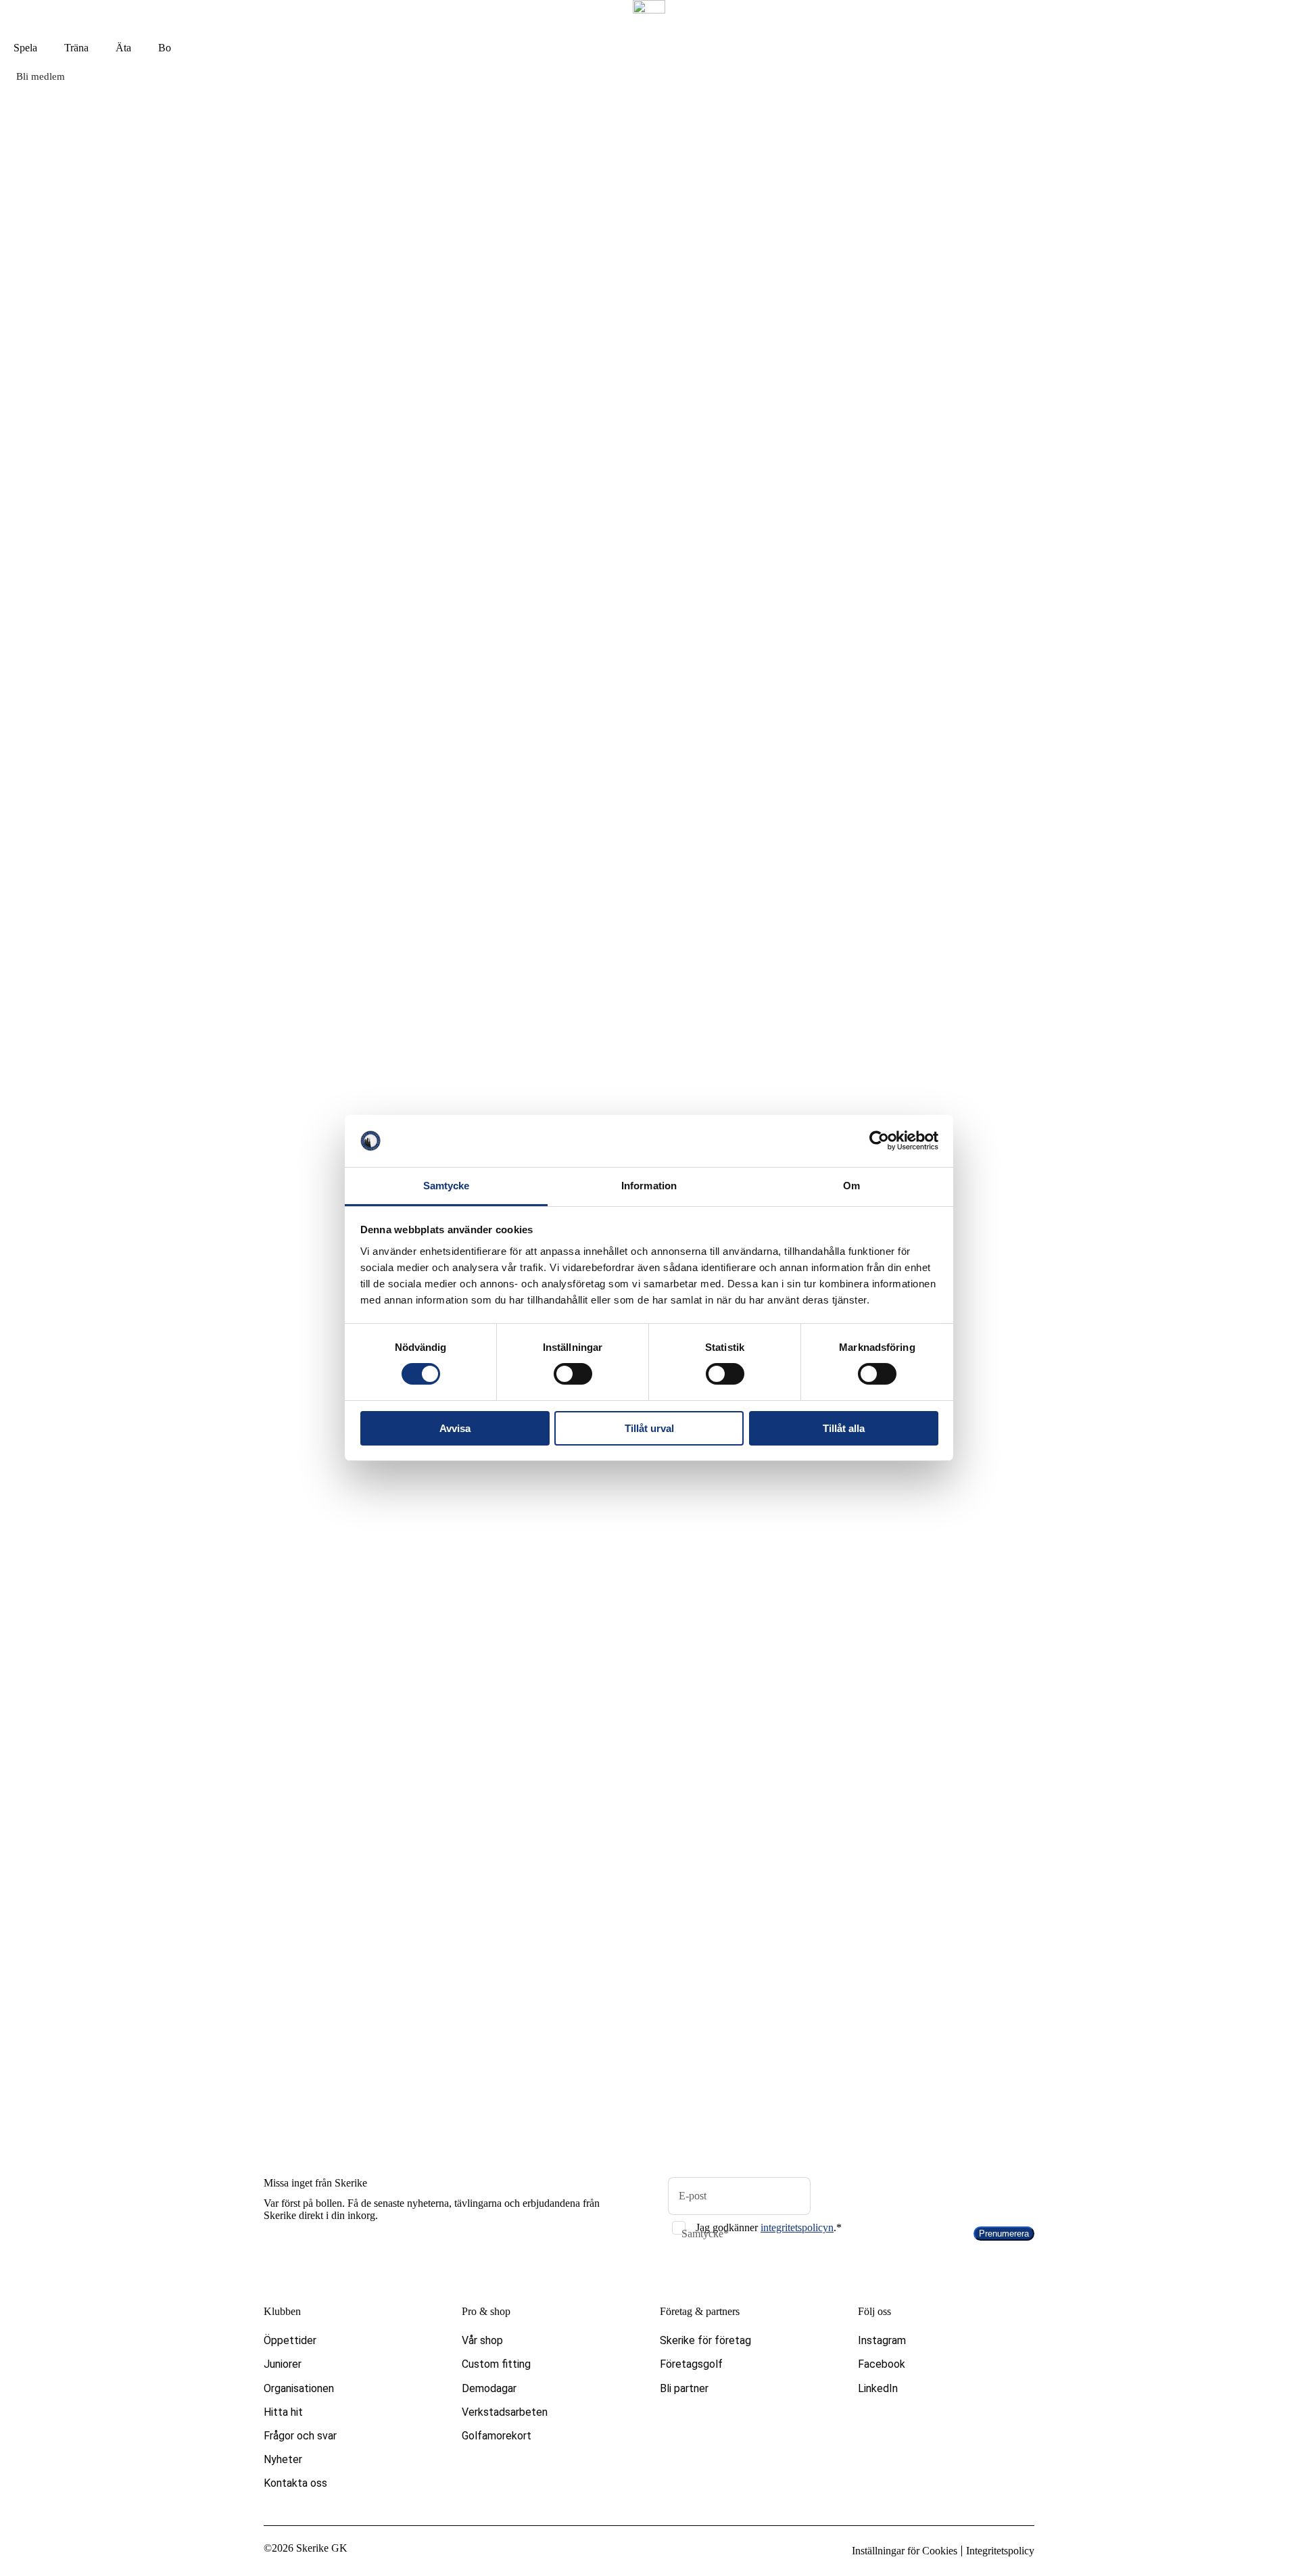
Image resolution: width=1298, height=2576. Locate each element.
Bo (165, 48)
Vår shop (482, 2340)
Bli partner (684, 2388)
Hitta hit (283, 2412)
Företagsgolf (691, 2364)
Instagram (882, 2340)
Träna (76, 48)
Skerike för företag (705, 2340)
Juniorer (283, 2364)
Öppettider (290, 2340)
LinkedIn (878, 2388)
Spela (25, 48)
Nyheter (283, 2459)
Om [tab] (851, 1186)
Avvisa (455, 1428)
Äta (123, 48)
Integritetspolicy (1000, 2551)
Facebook (882, 2364)
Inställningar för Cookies (905, 2551)
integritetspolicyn (797, 2227)
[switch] (573, 1374)
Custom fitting (496, 2364)
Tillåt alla (844, 1428)
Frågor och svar (300, 2436)
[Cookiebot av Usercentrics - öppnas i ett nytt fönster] (879, 1141)
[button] (649, 739)
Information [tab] (649, 1186)
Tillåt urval (649, 1428)
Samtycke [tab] (447, 1186)
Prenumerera (1004, 2234)
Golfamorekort (497, 2436)
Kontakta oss (295, 2483)
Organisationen (299, 2388)
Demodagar (489, 2388)
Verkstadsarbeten (505, 2412)
